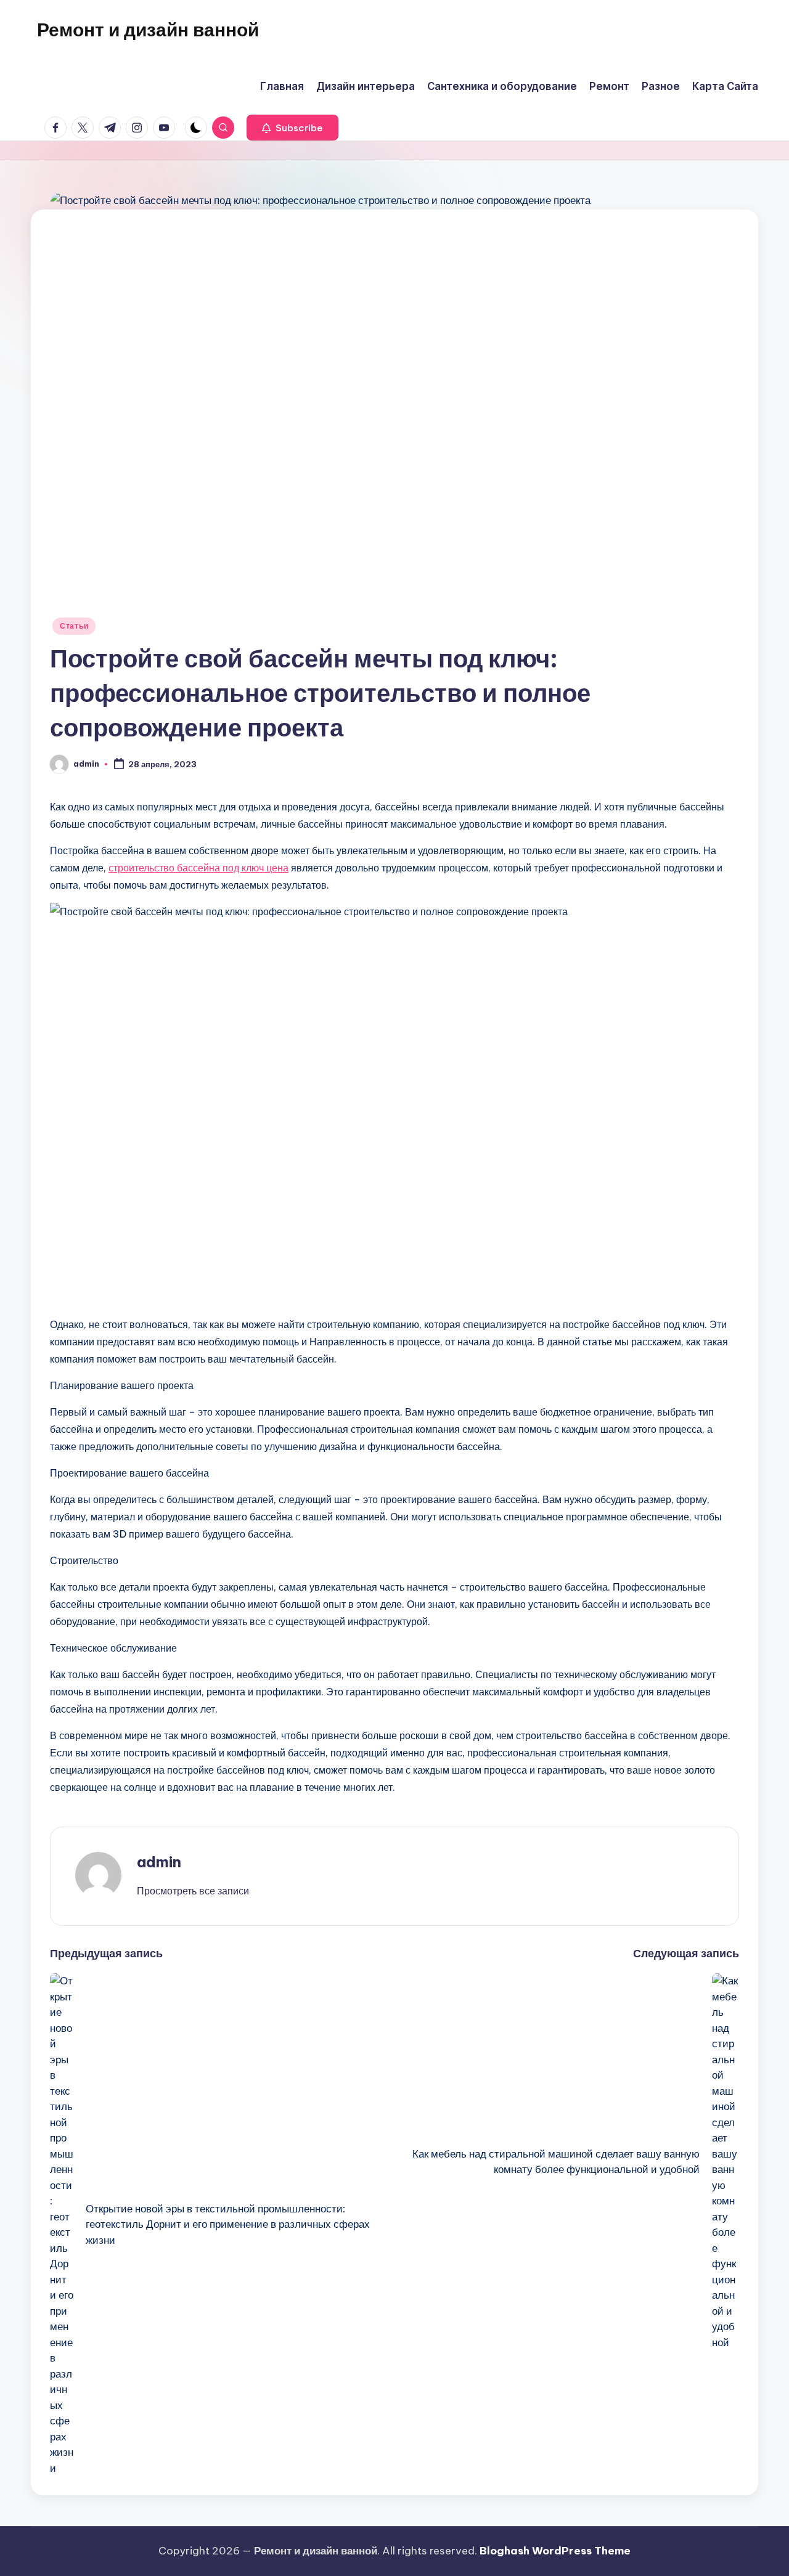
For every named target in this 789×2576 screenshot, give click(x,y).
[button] (292, 128)
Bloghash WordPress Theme (555, 2551)
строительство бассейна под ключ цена (198, 868)
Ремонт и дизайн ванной (148, 30)
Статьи (74, 626)
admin (159, 1862)
